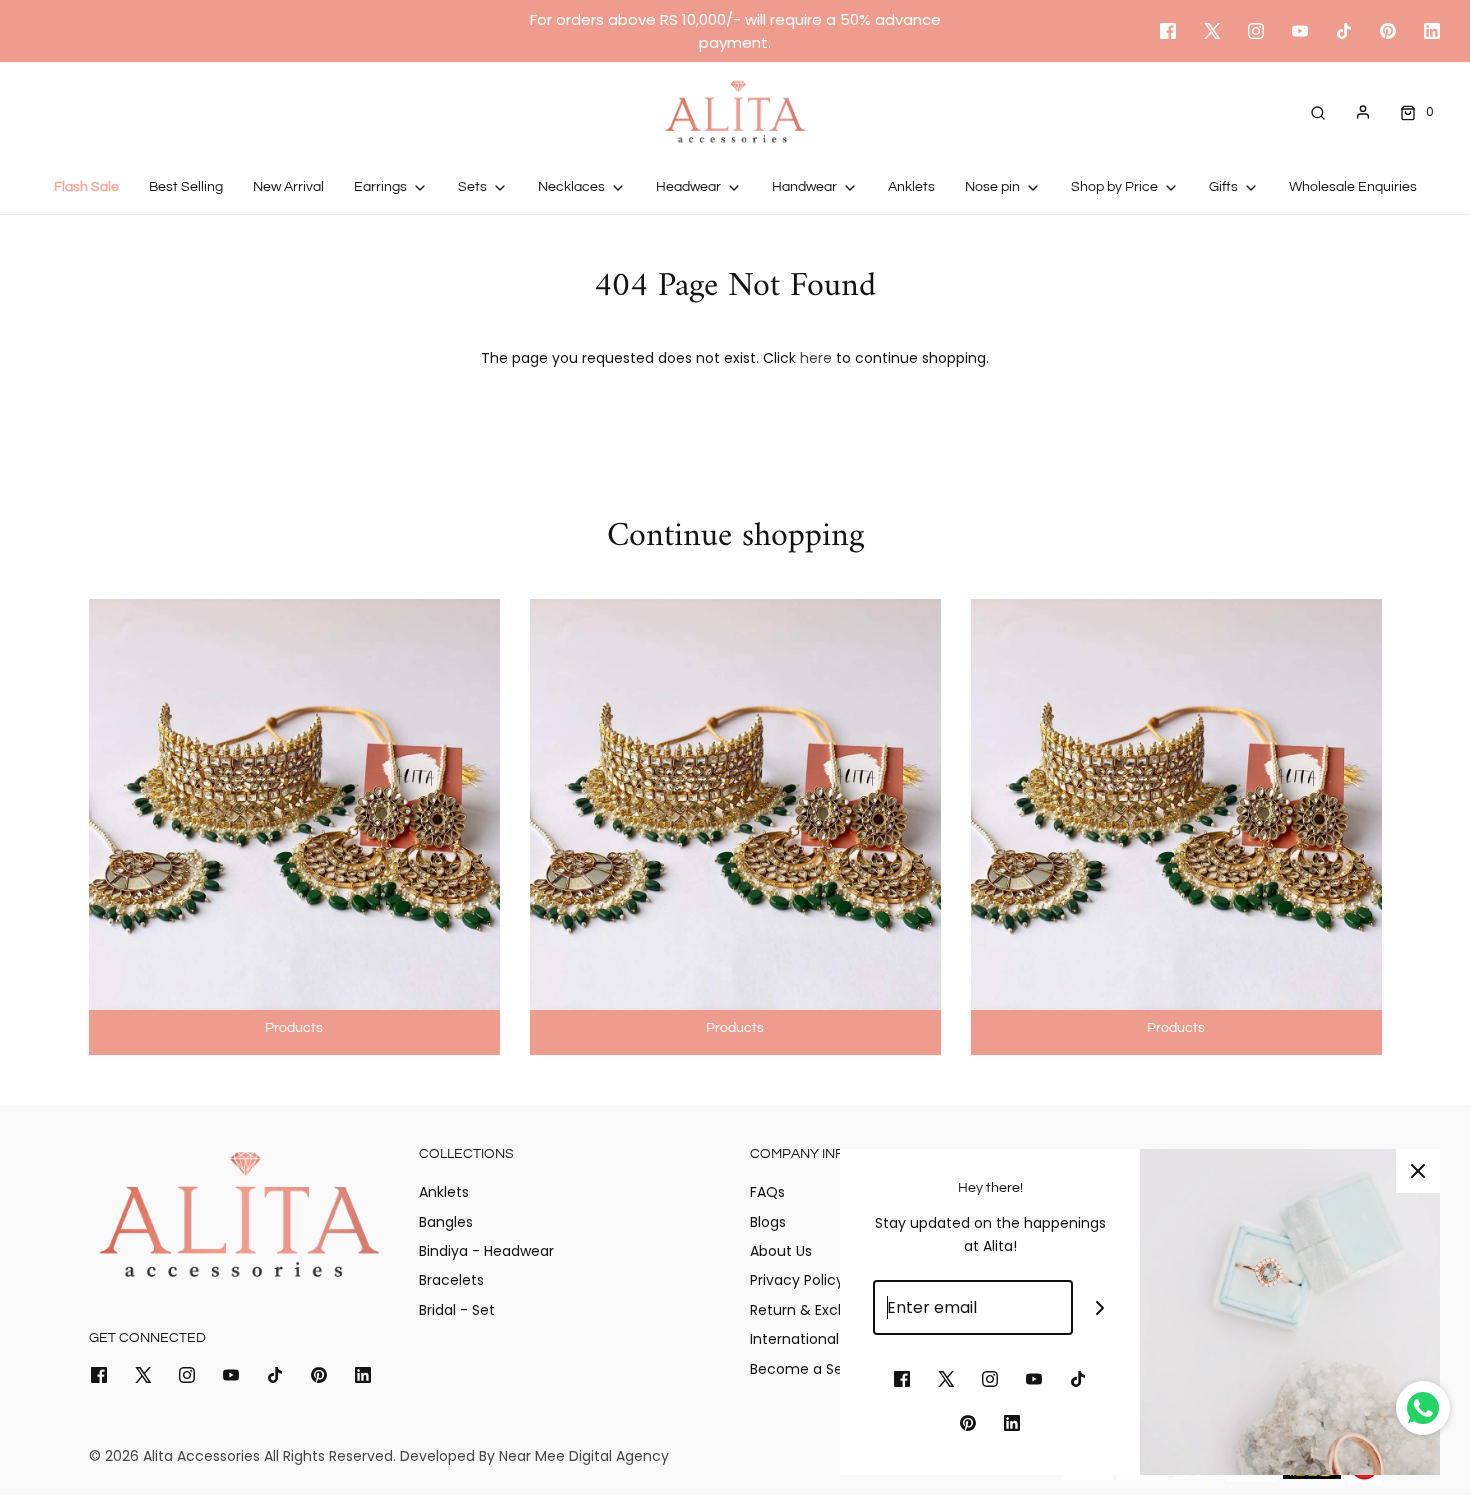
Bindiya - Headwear (486, 1251)
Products (294, 1028)
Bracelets (451, 1280)
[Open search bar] (1318, 111)
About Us (781, 1251)
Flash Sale (86, 187)
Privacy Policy (797, 1280)
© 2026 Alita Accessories (174, 1456)
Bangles (446, 1222)
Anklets (911, 187)
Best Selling (186, 187)
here (816, 358)
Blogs (768, 1222)
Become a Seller (806, 1369)
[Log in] (1363, 112)
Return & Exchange (816, 1310)
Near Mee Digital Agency (584, 1456)
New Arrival (288, 187)
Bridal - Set (457, 1310)
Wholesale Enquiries (1353, 187)
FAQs (767, 1192)
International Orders (820, 1339)
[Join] (1100, 1307)
